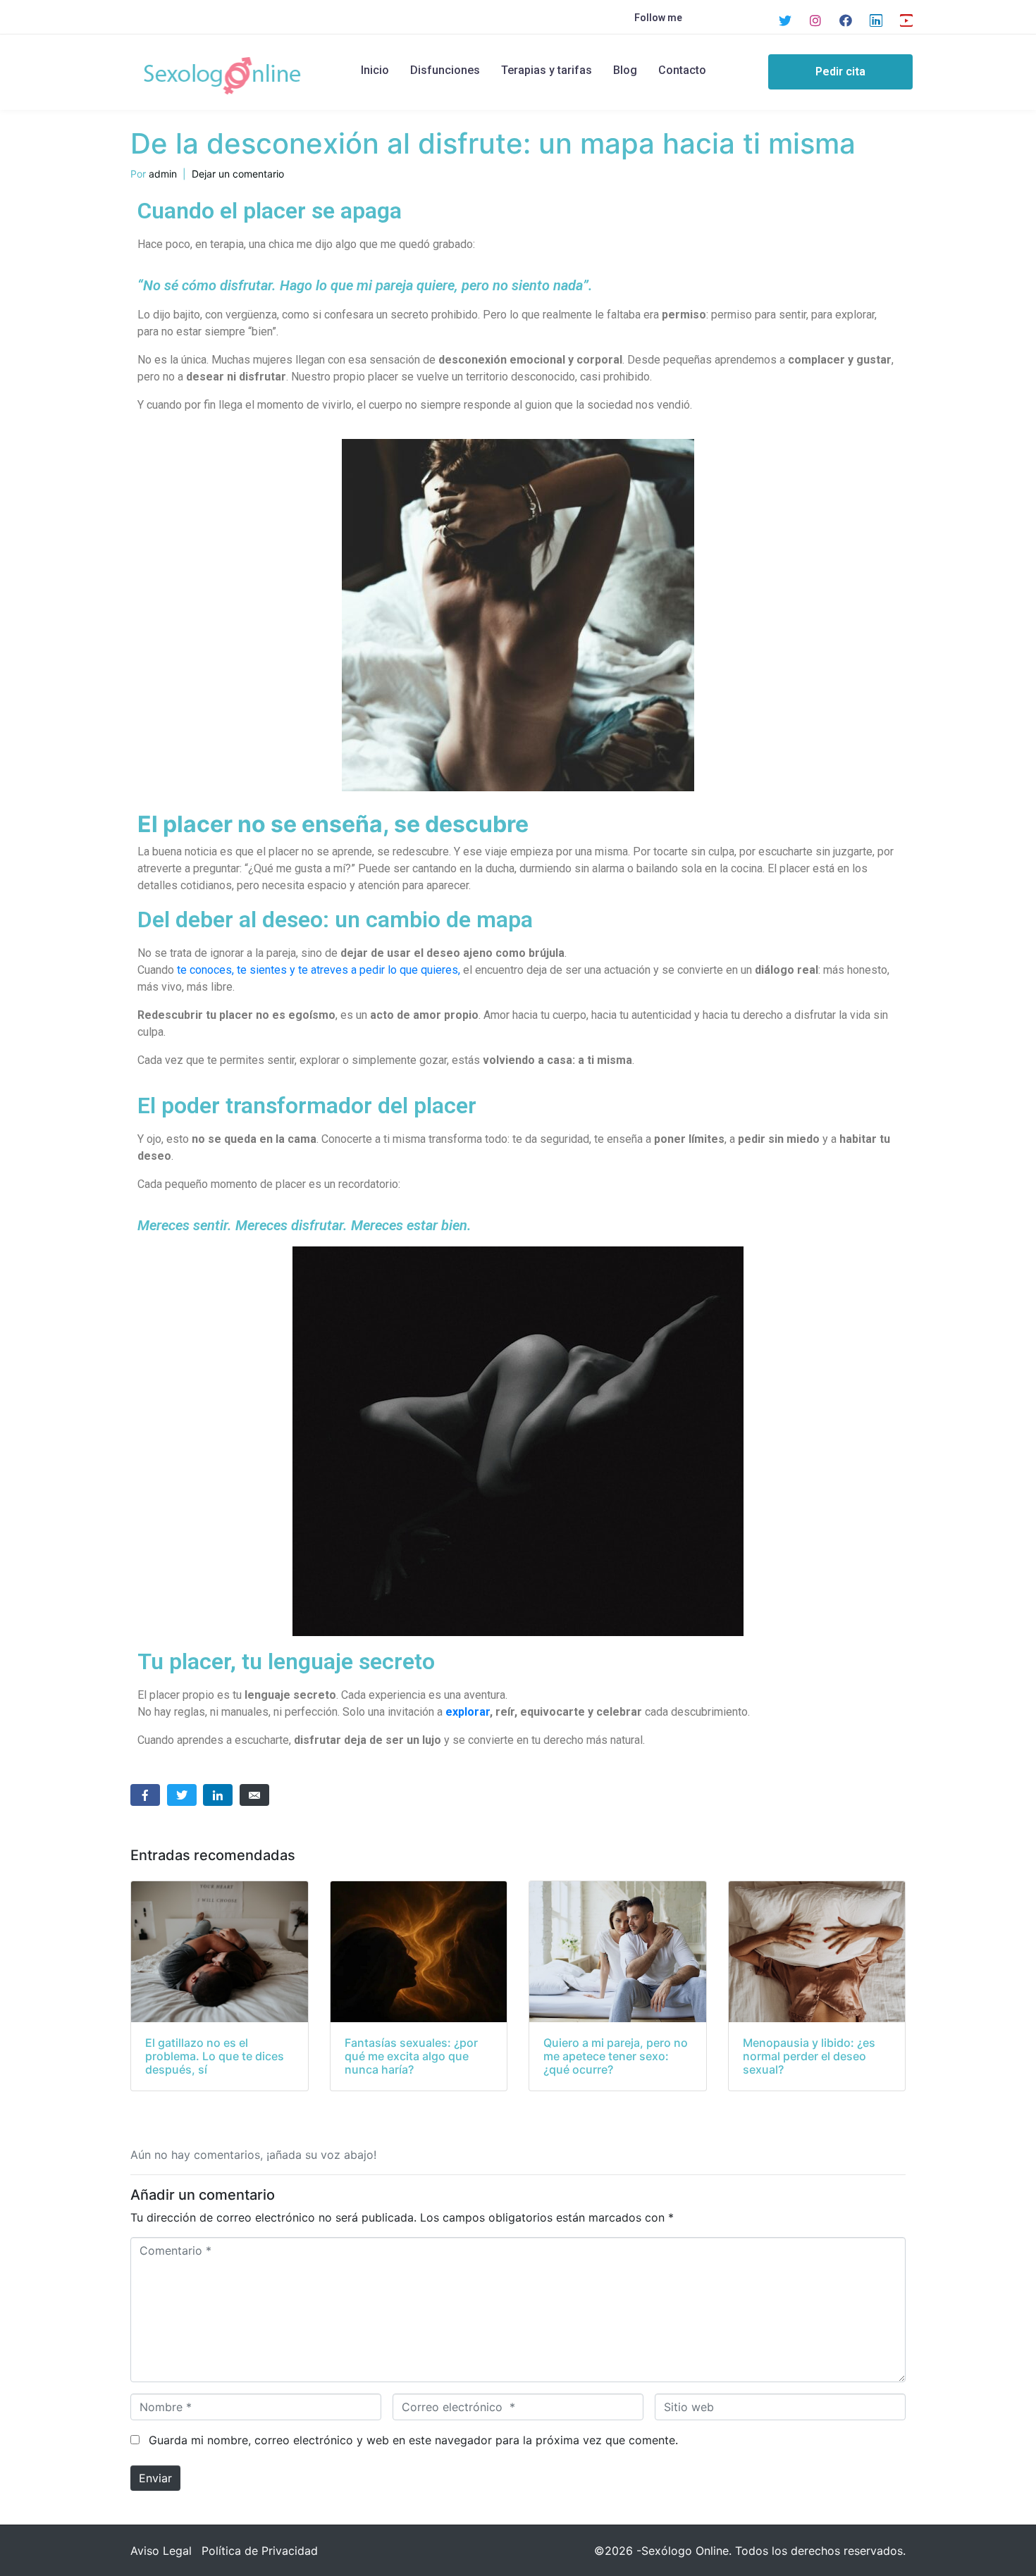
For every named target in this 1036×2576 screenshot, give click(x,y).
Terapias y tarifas (547, 70)
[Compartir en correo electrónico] (254, 1795)
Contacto (682, 70)
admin (163, 174)
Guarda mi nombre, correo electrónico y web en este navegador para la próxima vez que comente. (413, 2440)
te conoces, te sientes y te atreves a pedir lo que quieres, (319, 970)
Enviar (155, 2478)
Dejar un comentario (238, 174)
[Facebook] (846, 20)
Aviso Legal (161, 2551)
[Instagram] (815, 20)
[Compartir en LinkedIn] (218, 1795)
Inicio (375, 70)
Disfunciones (445, 70)
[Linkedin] (876, 20)
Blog (625, 70)
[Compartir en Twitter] (182, 1795)
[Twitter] (785, 20)
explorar (468, 1712)
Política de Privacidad (260, 2551)
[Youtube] (906, 20)
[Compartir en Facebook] (145, 1795)
